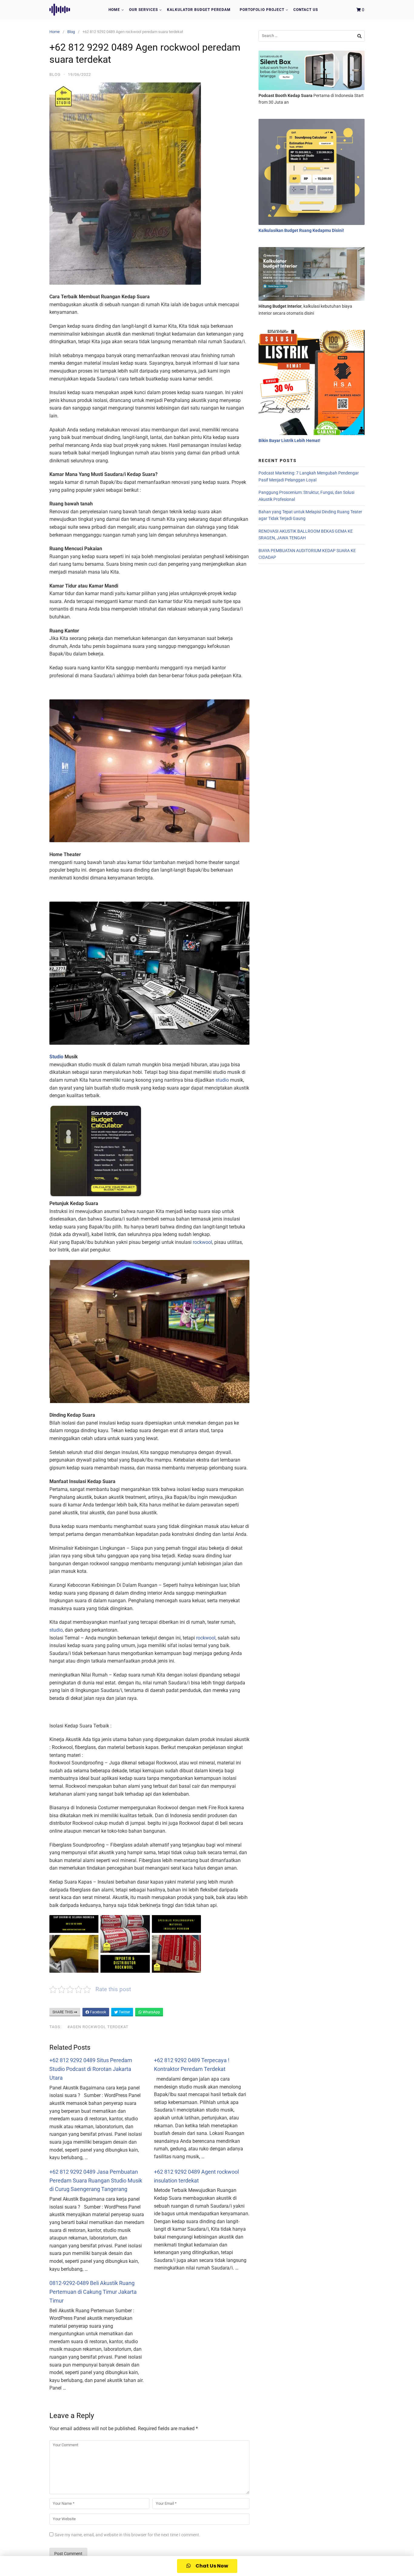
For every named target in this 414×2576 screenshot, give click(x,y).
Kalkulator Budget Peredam (199, 10)
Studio (56, 1057)
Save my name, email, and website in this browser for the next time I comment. (127, 2535)
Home (114, 10)
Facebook (98, 2012)
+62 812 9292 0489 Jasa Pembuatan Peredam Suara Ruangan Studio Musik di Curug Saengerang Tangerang (96, 2181)
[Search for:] (312, 36)
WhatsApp (151, 2012)
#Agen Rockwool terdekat (98, 2027)
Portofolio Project (262, 10)
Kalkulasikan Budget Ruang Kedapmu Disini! (301, 230)
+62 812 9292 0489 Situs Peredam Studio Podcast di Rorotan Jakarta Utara (91, 2069)
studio (222, 1080)
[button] (207, 2566)
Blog (71, 32)
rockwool (202, 1242)
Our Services (144, 10)
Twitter (124, 2012)
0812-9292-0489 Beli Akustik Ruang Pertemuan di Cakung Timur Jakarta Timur (93, 2292)
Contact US (306, 10)
